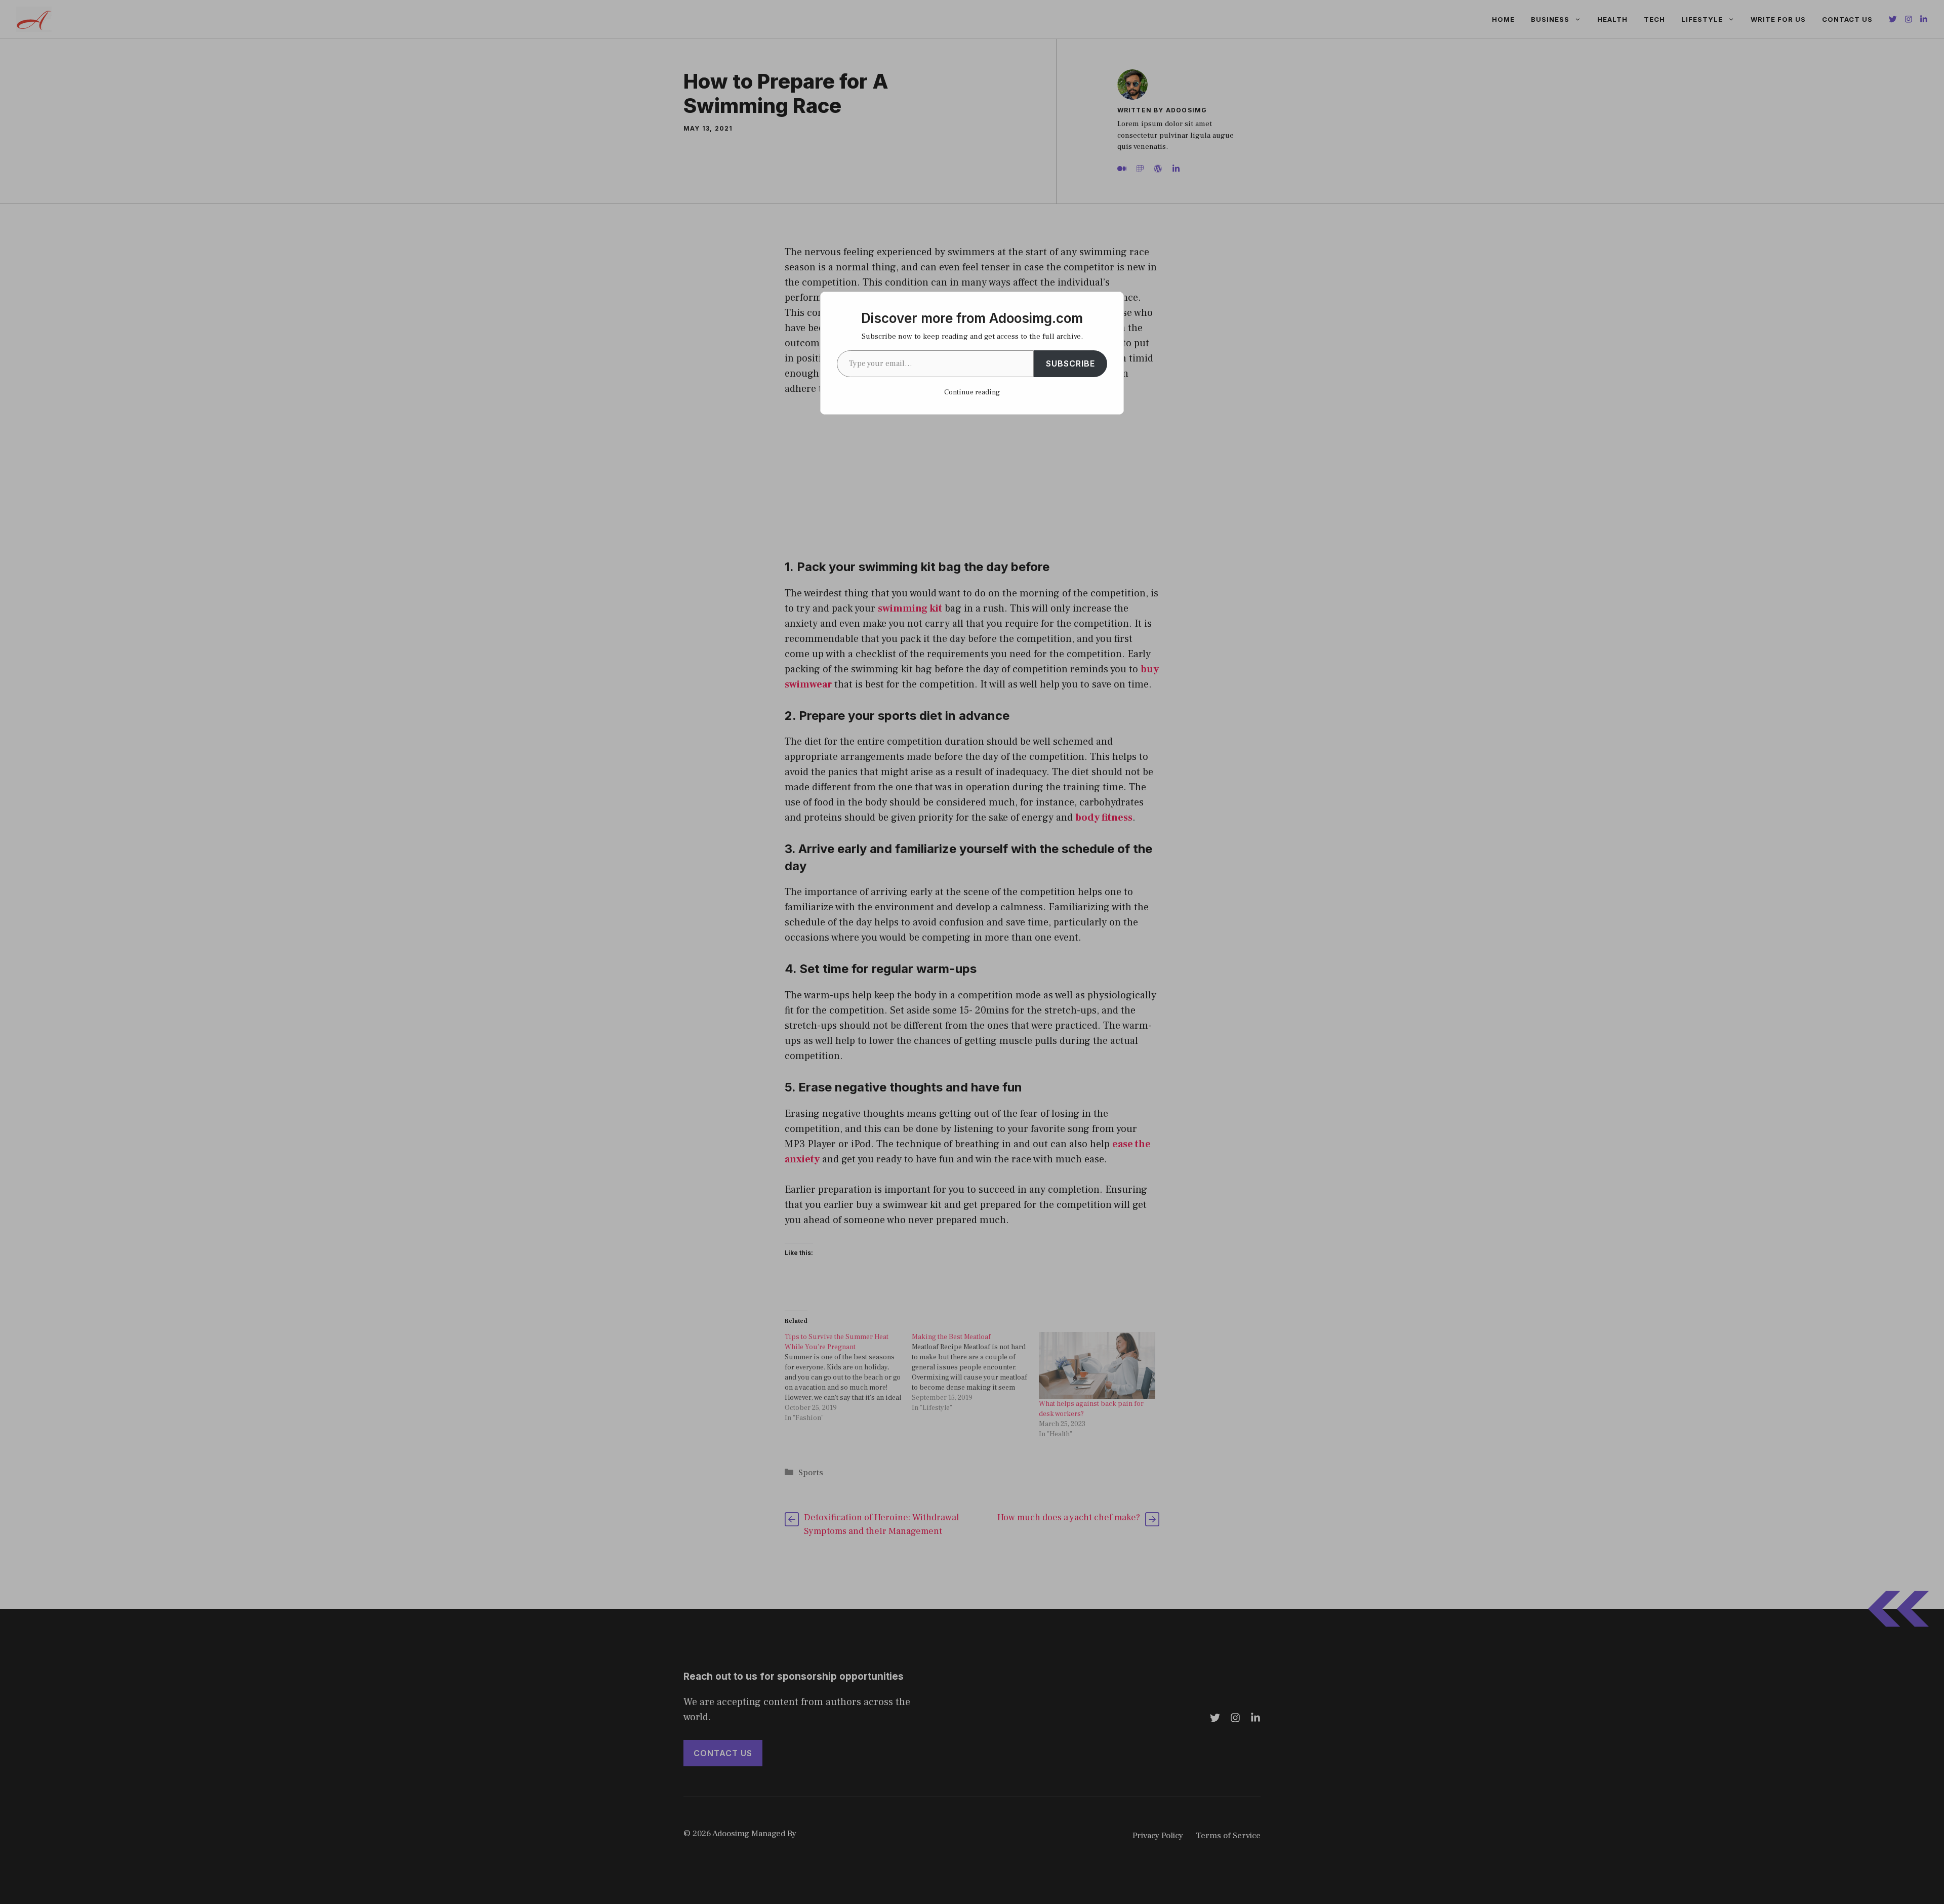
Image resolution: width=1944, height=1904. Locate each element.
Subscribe (1070, 363)
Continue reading (972, 392)
